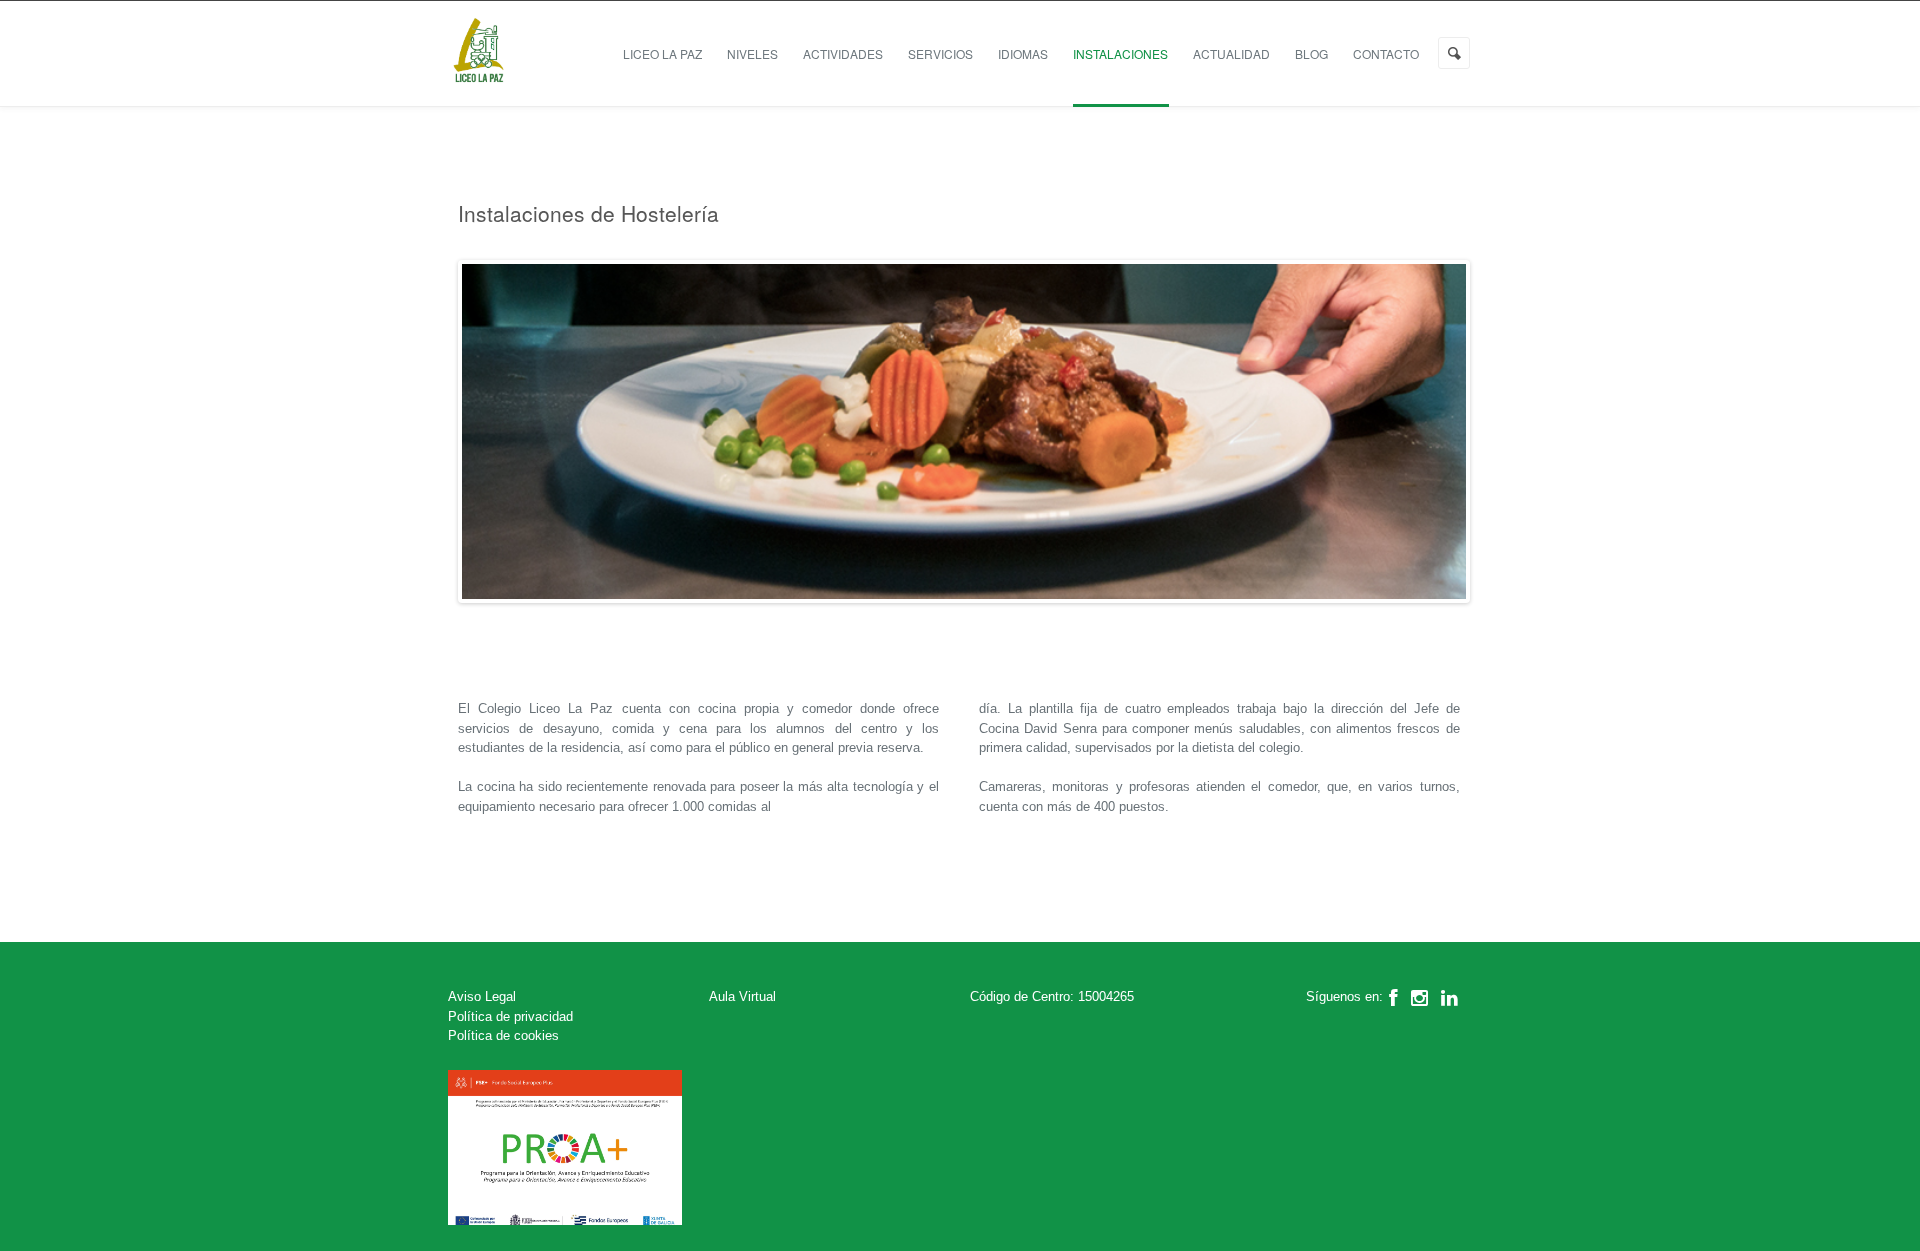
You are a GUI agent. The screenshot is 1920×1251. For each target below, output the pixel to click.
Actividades (843, 53)
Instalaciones (1120, 53)
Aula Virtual (742, 996)
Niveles (752, 53)
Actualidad (1231, 53)
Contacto (1386, 53)
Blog (1311, 53)
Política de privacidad (510, 1016)
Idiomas (1023, 53)
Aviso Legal (482, 996)
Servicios (940, 53)
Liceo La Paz (662, 53)
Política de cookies (503, 1035)
